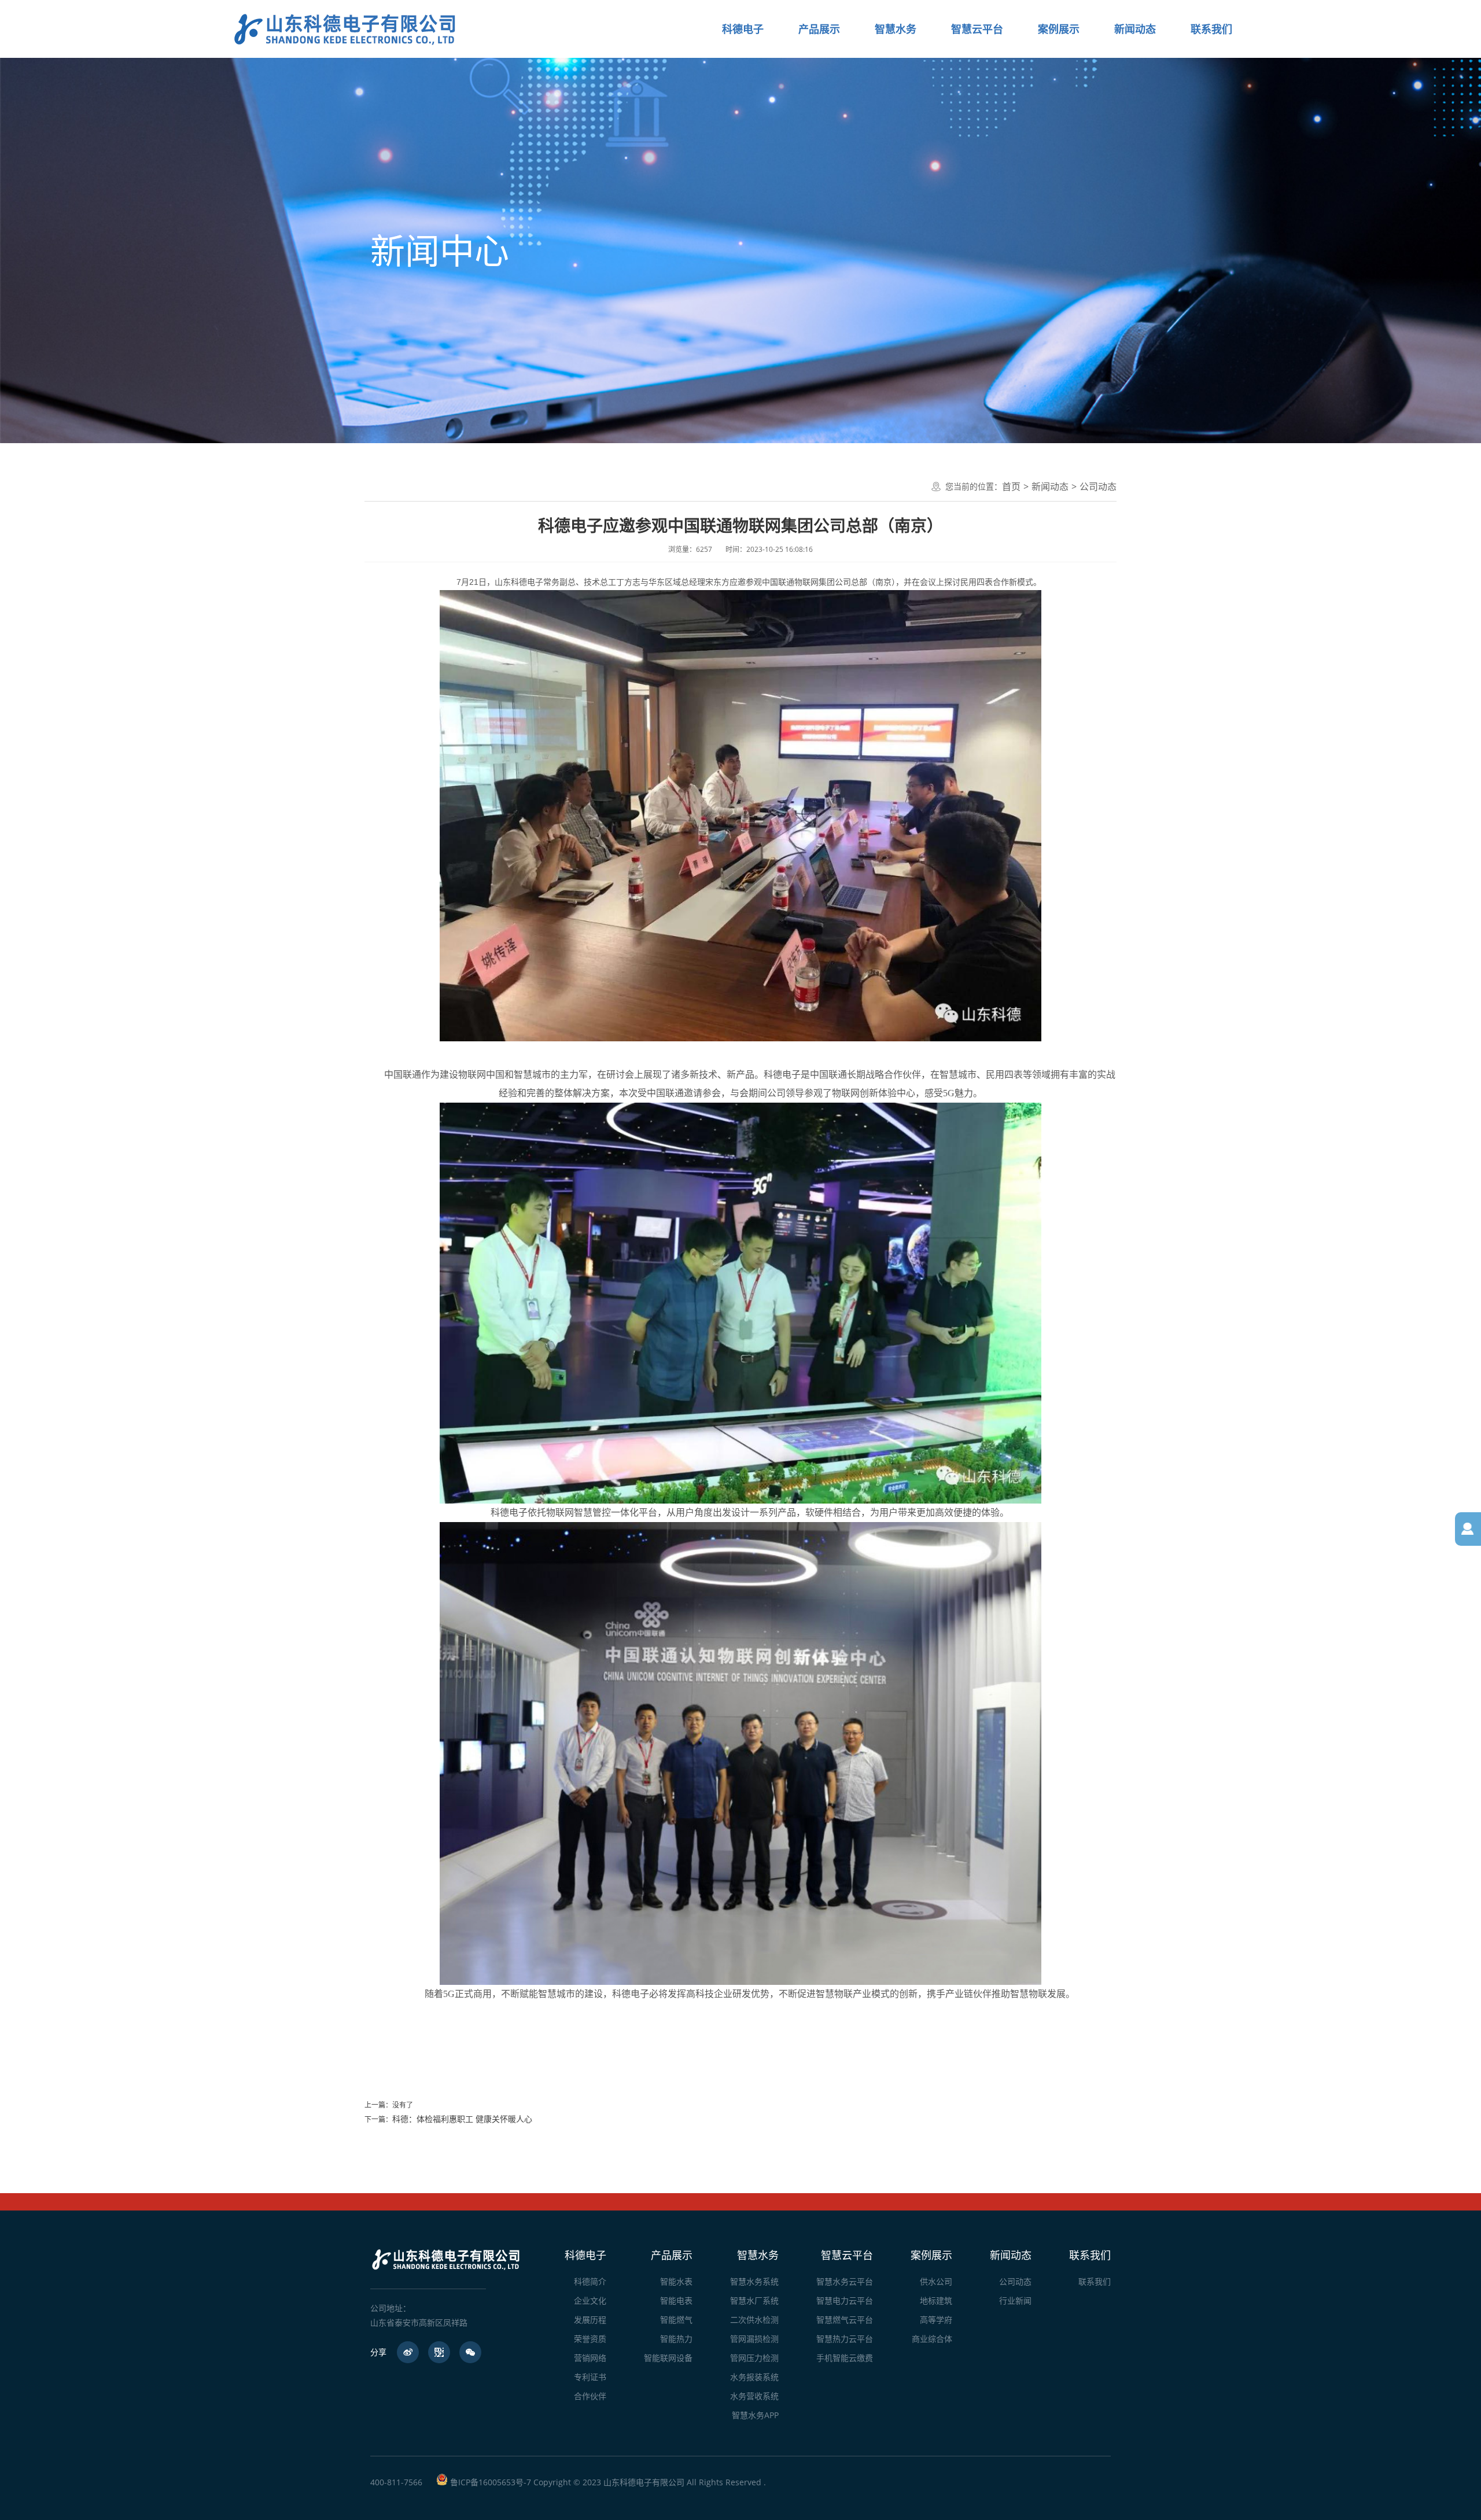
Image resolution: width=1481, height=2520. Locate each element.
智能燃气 (676, 2320)
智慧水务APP (755, 2415)
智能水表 (676, 2281)
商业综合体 (932, 2339)
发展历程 (590, 2320)
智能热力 (676, 2339)
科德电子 (585, 2255)
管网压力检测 (754, 2358)
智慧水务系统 (754, 2281)
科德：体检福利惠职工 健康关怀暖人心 (462, 2119)
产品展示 (672, 2255)
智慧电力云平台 (845, 2300)
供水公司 (936, 2281)
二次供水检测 (754, 2320)
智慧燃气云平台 (845, 2320)
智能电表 (676, 2300)
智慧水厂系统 (754, 2300)
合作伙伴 (590, 2396)
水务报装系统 (754, 2377)
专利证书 (590, 2377)
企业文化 (590, 2300)
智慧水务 (758, 2255)
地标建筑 (936, 2300)
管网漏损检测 (754, 2339)
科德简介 (590, 2281)
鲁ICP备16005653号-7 (491, 2482)
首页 (1011, 487)
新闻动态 (1050, 487)
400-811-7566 (396, 2482)
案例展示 (931, 2255)
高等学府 (936, 2320)
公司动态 (1098, 487)
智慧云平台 (847, 2255)
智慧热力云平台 (845, 2339)
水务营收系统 (754, 2396)
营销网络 (590, 2358)
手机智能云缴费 (845, 2358)
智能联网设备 (668, 2358)
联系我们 (1090, 2255)
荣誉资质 (590, 2339)
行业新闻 (1015, 2300)
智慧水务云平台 (845, 2281)
